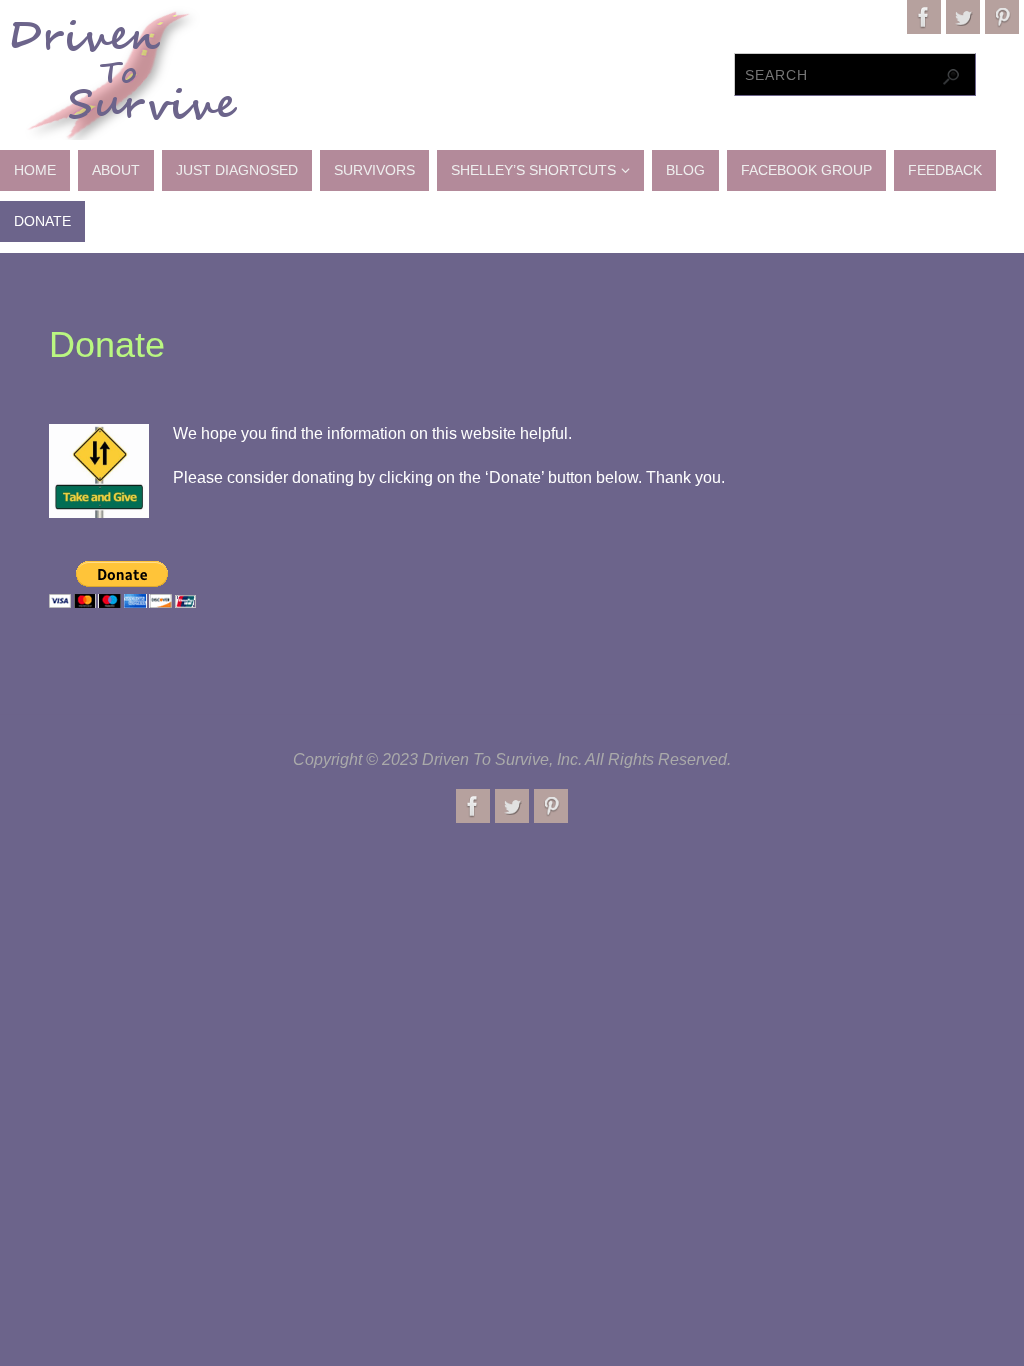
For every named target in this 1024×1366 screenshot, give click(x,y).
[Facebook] (924, 17)
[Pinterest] (1002, 17)
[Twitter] (963, 17)
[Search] (951, 77)
